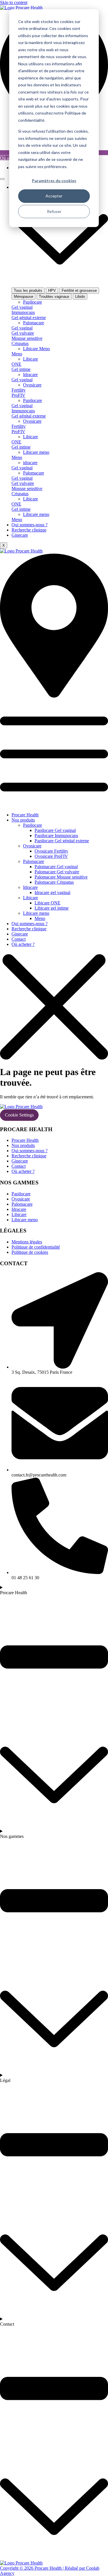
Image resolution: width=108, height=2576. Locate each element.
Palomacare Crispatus (54, 882)
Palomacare (34, 861)
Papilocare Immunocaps (56, 836)
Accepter (54, 196)
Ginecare (20, 535)
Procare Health (25, 815)
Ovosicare (32, 846)
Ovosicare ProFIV (51, 856)
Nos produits (23, 820)
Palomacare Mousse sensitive (61, 877)
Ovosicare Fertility (51, 851)
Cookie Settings (19, 1115)
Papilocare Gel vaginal (55, 830)
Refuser (54, 211)
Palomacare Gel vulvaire (57, 872)
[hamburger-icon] (2, 179)
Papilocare (33, 825)
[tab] (28, 290)
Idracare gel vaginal (52, 892)
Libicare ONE (48, 903)
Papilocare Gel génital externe (62, 841)
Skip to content (14, 2)
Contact (19, 939)
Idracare (30, 887)
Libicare (31, 898)
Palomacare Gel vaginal (56, 867)
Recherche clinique (29, 530)
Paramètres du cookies (54, 181)
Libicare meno (36, 913)
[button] (54, 753)
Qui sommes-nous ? (30, 525)
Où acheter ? (23, 944)
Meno (40, 918)
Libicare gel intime (52, 908)
